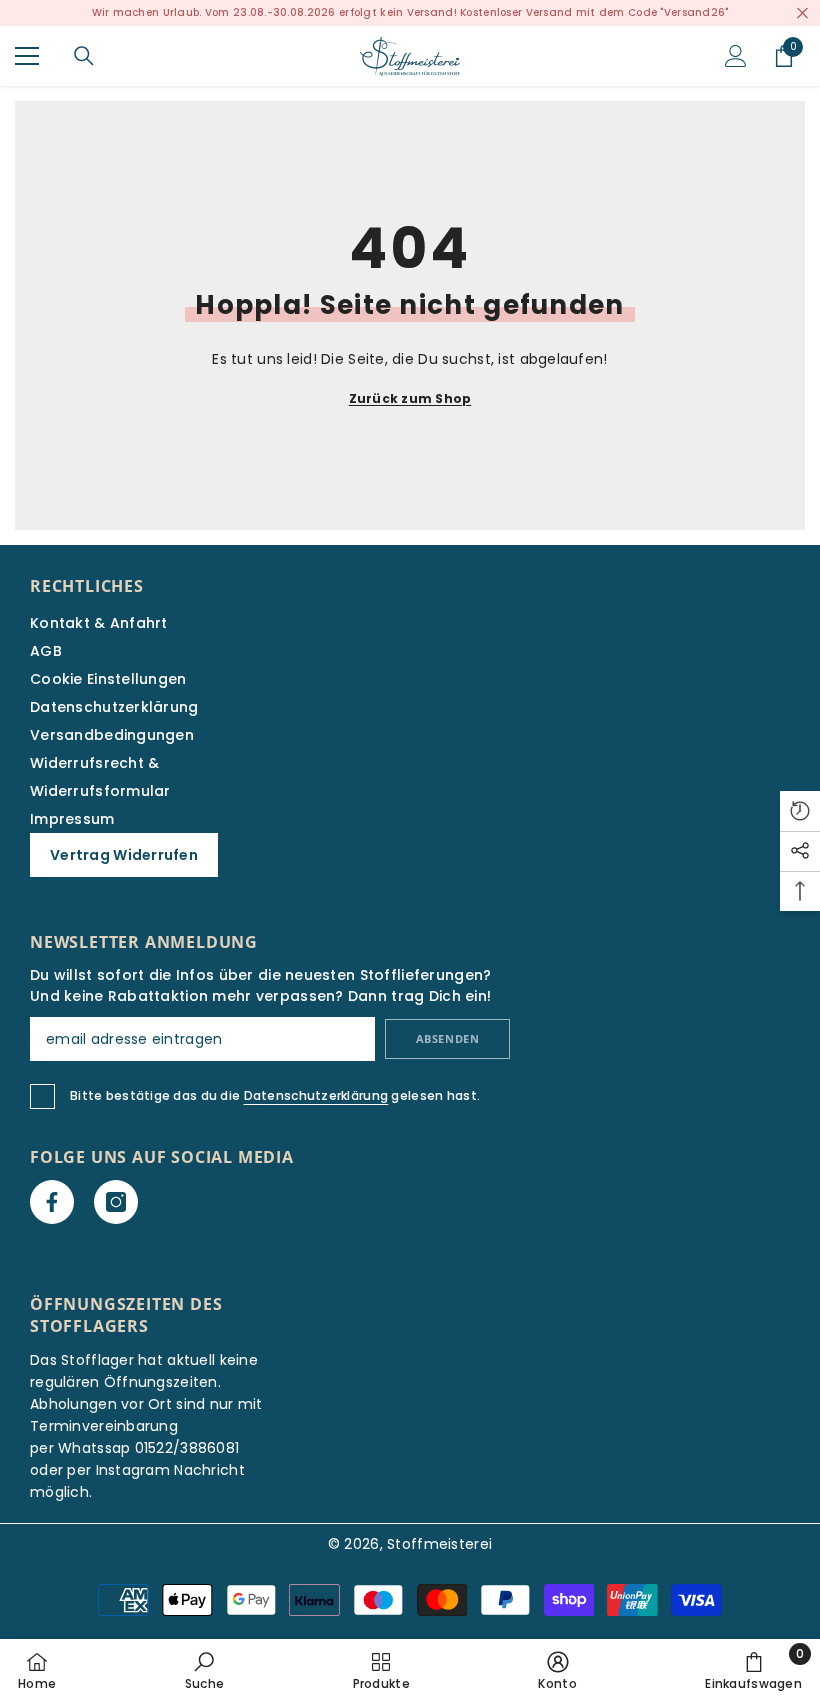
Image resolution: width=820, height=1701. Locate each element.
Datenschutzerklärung (316, 1095)
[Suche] (84, 56)
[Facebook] (52, 1202)
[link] (204, 1670)
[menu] (27, 56)
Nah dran (802, 13)
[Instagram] (116, 1202)
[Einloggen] (736, 56)
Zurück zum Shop (410, 398)
